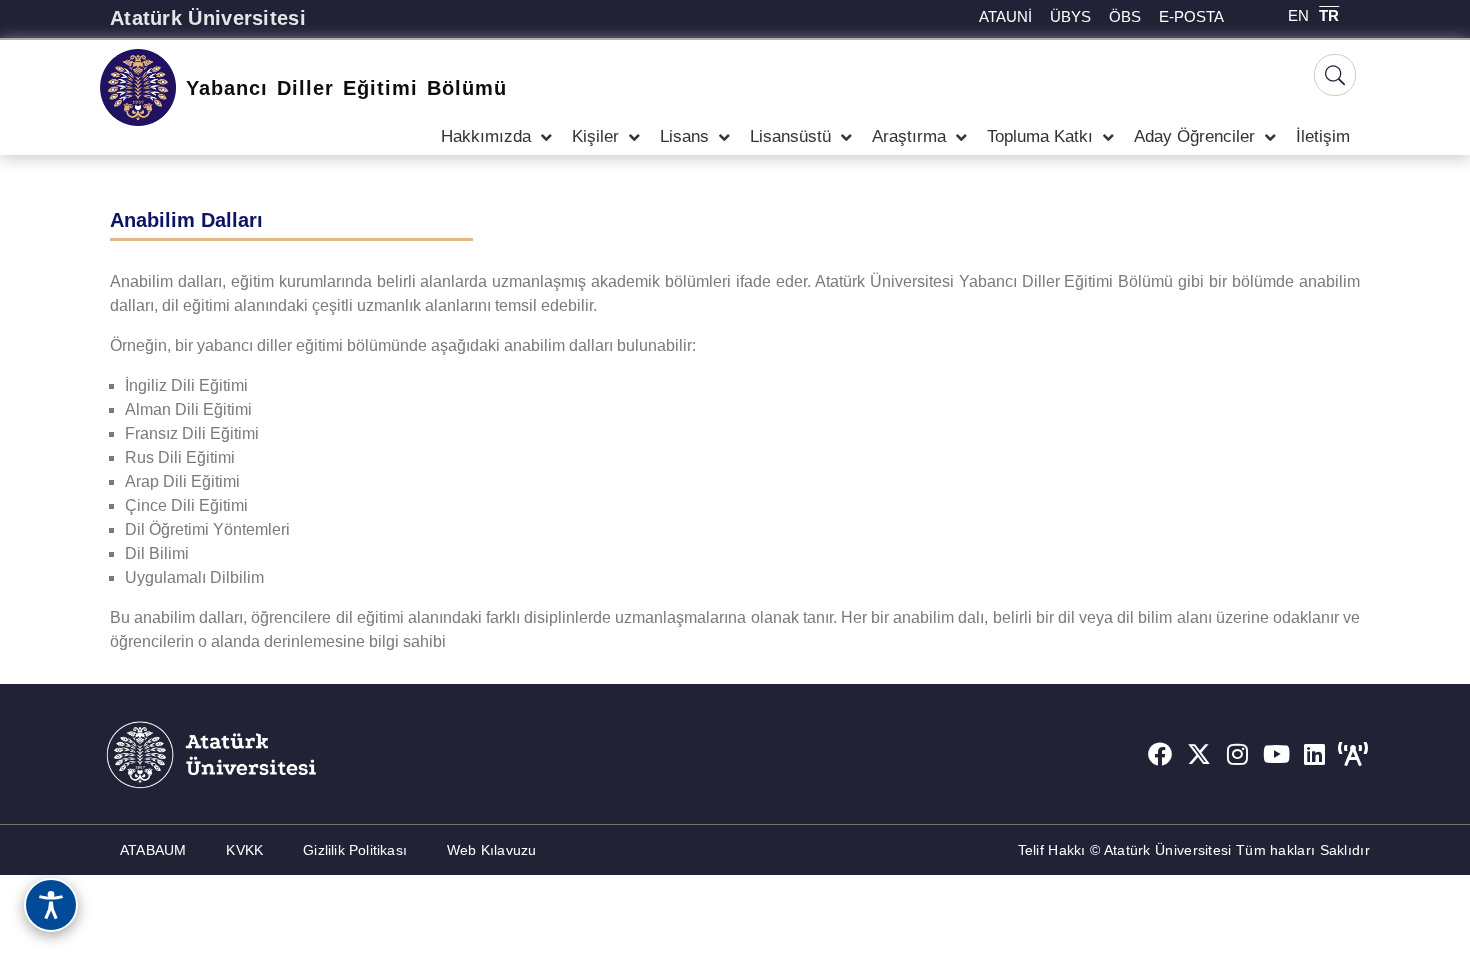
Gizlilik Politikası (355, 850)
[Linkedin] (1315, 754)
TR (1329, 15)
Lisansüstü (790, 136)
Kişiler (595, 136)
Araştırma (909, 136)
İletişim (1323, 136)
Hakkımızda (486, 136)
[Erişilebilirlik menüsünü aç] (51, 905)
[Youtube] (1276, 754)
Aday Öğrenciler (1194, 136)
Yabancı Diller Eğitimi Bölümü (346, 88)
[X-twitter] (1199, 754)
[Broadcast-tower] (1353, 754)
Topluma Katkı (1040, 136)
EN (1298, 15)
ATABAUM (153, 850)
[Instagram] (1238, 754)
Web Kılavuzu (491, 850)
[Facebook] (1160, 754)
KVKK (244, 850)
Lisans (684, 136)
